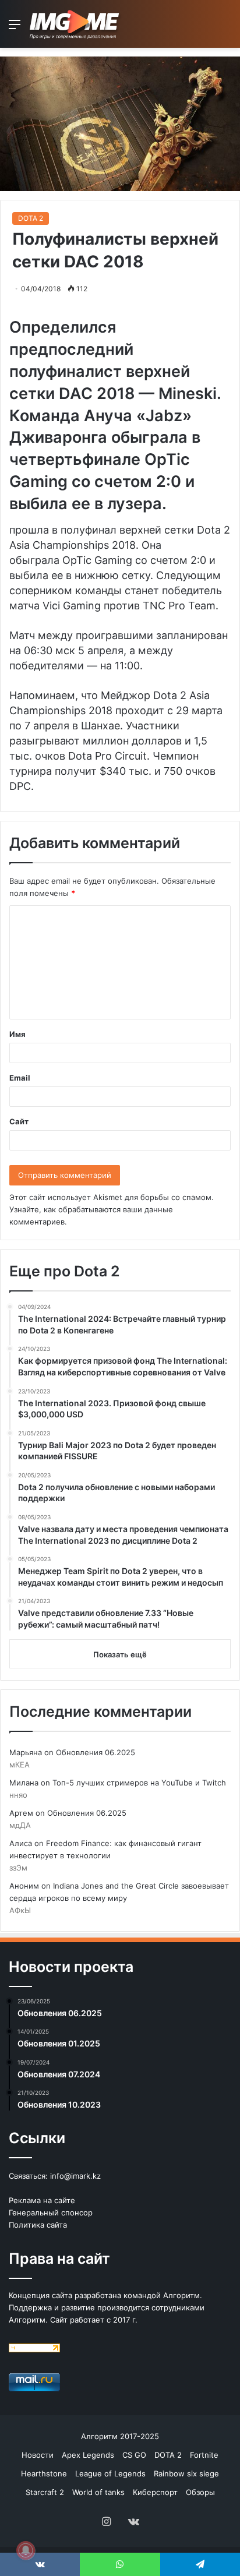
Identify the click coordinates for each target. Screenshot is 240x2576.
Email (20, 1078)
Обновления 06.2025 (96, 1752)
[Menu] (15, 28)
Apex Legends (88, 2455)
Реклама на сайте (42, 2200)
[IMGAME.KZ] (76, 24)
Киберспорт (155, 2492)
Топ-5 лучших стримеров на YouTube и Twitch (139, 1783)
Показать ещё (120, 1654)
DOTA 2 (31, 218)
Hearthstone (44, 2473)
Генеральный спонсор (51, 2212)
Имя (17, 1034)
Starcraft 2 (45, 2492)
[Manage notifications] (26, 2550)
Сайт (19, 1121)
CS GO (134, 2455)
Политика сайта (38, 2225)
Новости (38, 2455)
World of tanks (98, 2492)
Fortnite (204, 2455)
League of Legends (110, 2473)
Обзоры (200, 2492)
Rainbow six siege (186, 2473)
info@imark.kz (75, 2176)
